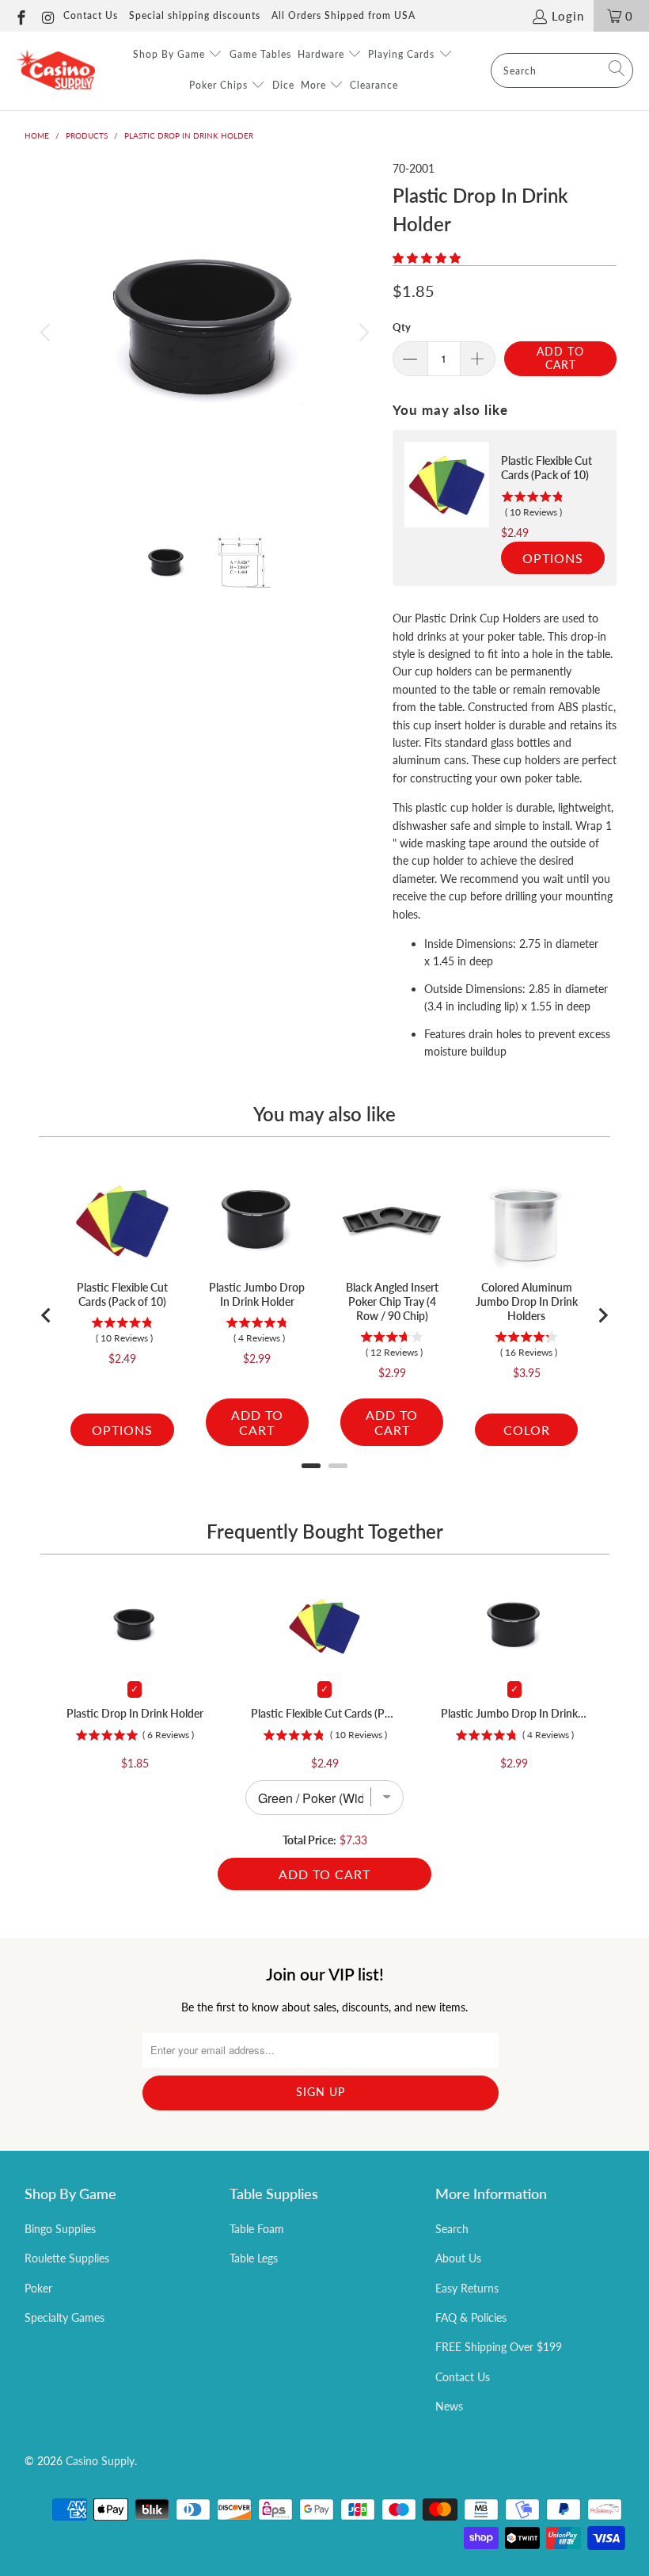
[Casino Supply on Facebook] (20, 16)
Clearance (374, 85)
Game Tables (260, 54)
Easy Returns (467, 2288)
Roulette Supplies (67, 2258)
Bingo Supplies (60, 2229)
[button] (427, 258)
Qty (402, 327)
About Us (458, 2258)
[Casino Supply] (55, 70)
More (315, 85)
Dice (283, 85)
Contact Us (91, 15)
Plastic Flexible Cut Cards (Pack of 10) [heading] (547, 468)
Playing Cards (403, 54)
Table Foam (257, 2229)
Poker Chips (220, 85)
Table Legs (254, 2258)
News (449, 2406)
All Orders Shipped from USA (343, 15)
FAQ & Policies (471, 2317)
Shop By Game (171, 54)
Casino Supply (100, 2461)
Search (452, 2229)
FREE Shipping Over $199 (499, 2347)
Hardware (323, 54)
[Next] (362, 332)
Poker (38, 2288)
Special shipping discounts (195, 15)
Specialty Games (65, 2317)
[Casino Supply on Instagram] (48, 16)
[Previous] (47, 332)
